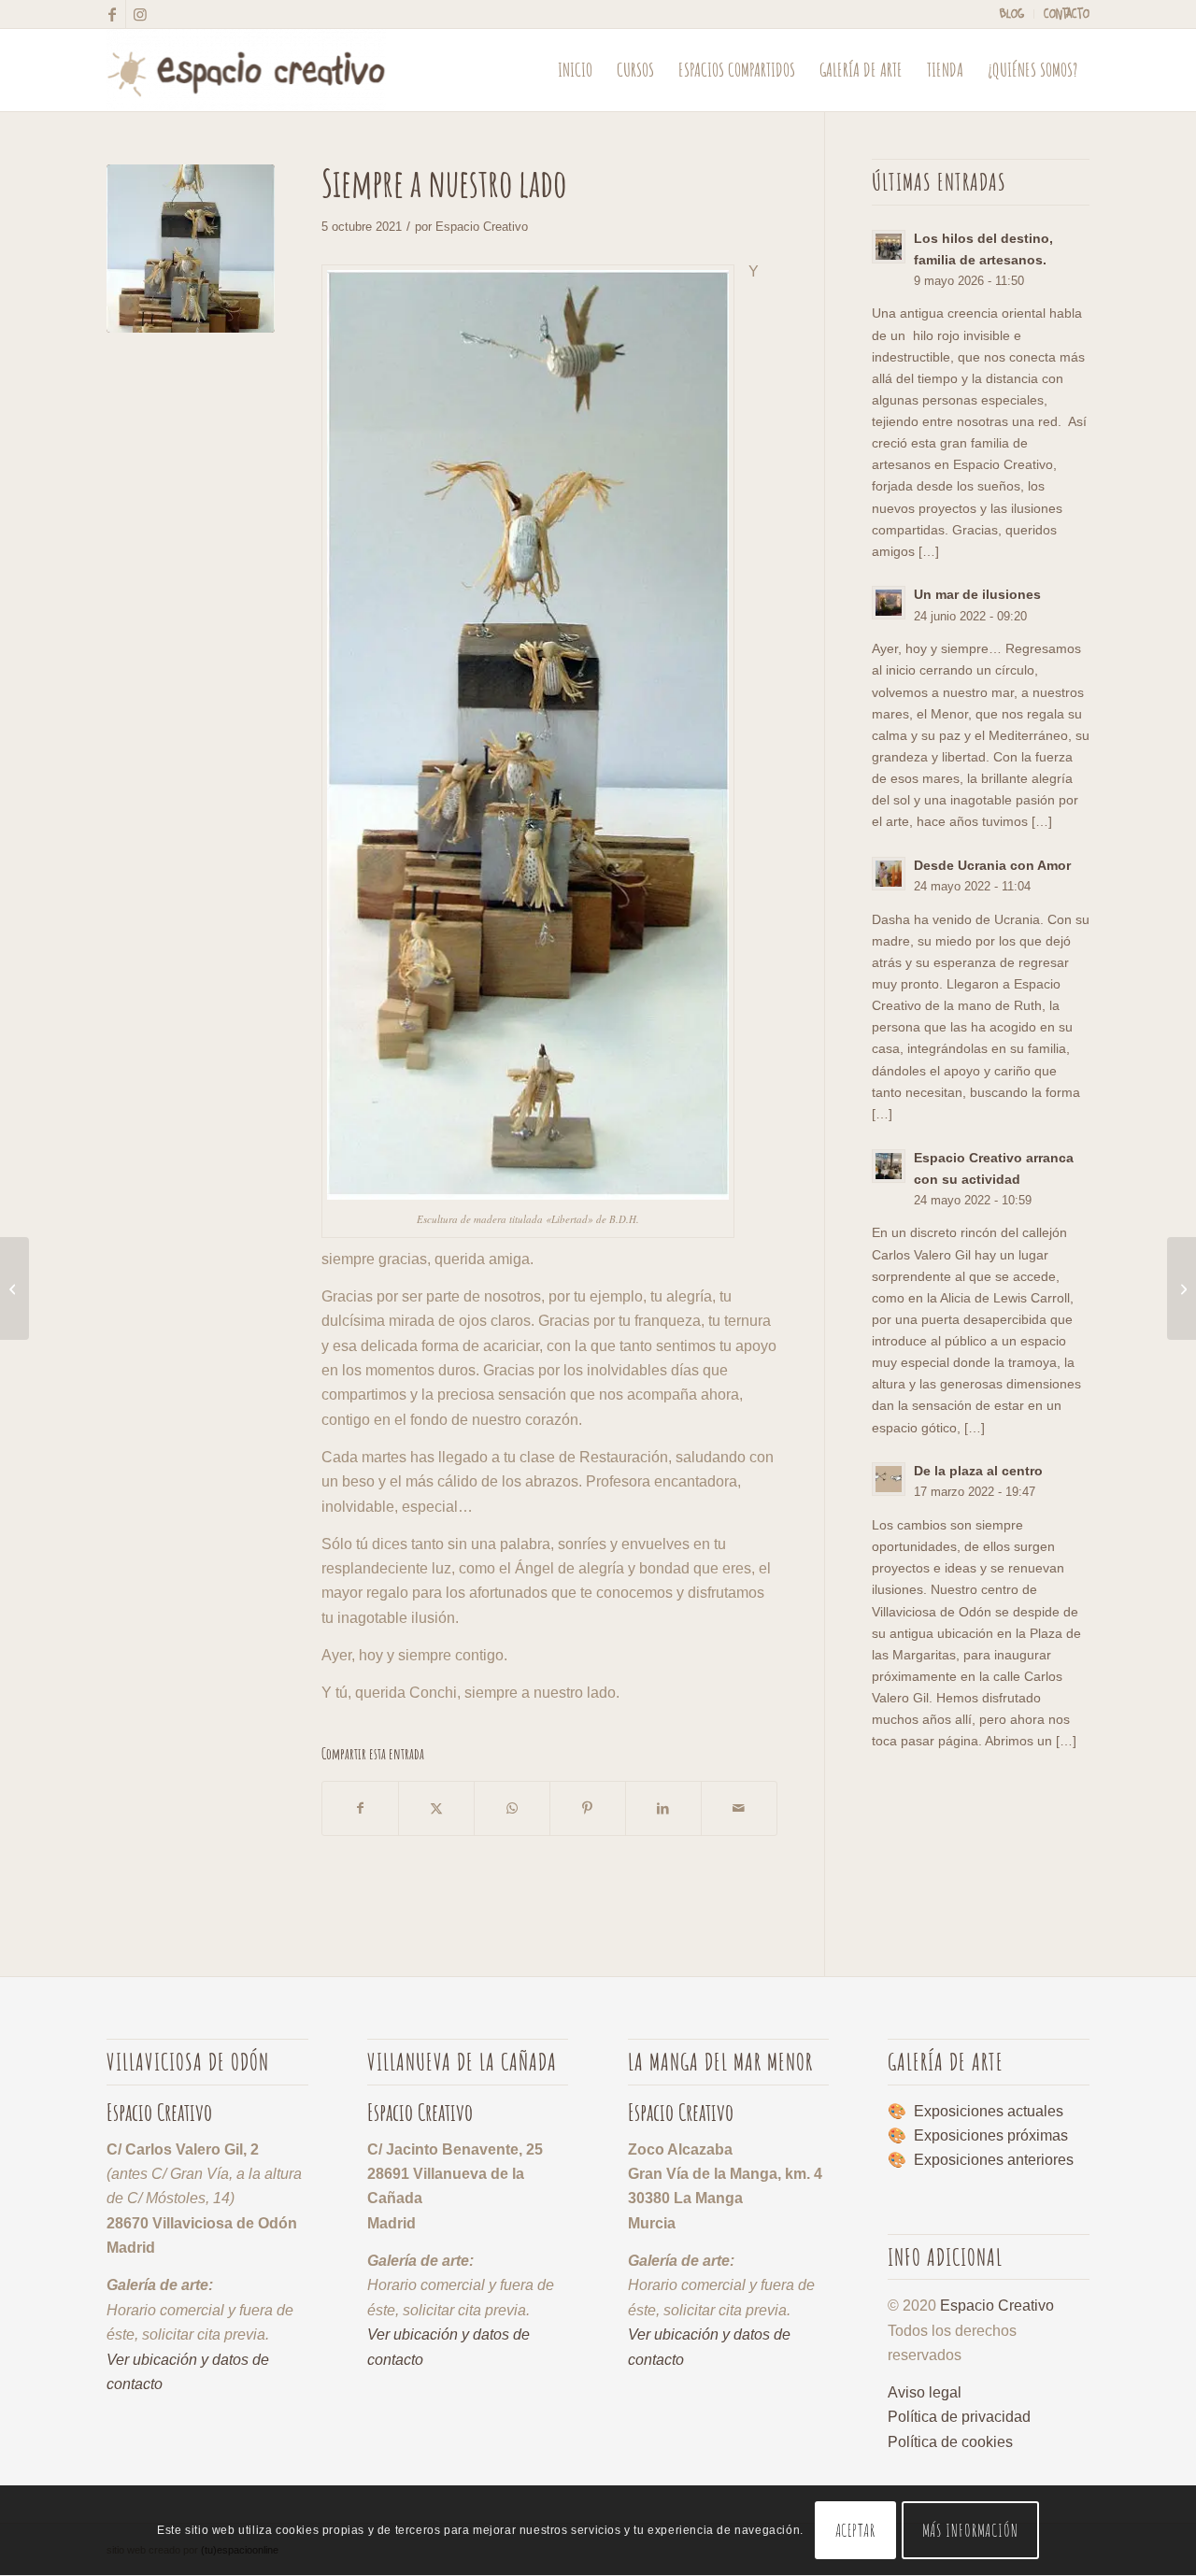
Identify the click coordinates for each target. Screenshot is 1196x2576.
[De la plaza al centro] (1182, 1288)
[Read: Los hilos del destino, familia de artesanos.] (889, 247)
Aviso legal (925, 2392)
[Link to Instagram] (140, 14)
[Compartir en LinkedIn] (663, 1808)
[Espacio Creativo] (246, 70)
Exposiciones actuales (989, 2111)
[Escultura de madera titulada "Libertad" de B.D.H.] (191, 249)
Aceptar (855, 2531)
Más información (971, 2531)
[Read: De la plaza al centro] (889, 1479)
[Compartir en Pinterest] (588, 1808)
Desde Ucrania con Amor (992, 866)
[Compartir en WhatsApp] (512, 1808)
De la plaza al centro (978, 1471)
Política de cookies (950, 2442)
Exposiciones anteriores (994, 2160)
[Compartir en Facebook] (360, 1808)
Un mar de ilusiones (977, 595)
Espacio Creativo (482, 227)
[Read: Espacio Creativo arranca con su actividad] (889, 1166)
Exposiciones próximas (991, 2135)
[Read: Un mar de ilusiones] (889, 603)
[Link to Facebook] (112, 14)
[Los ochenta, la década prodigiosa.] (14, 1288)
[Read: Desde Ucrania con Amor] (889, 874)
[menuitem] (1012, 14)
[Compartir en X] (436, 1808)
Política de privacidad (959, 2417)
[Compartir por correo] (739, 1808)
